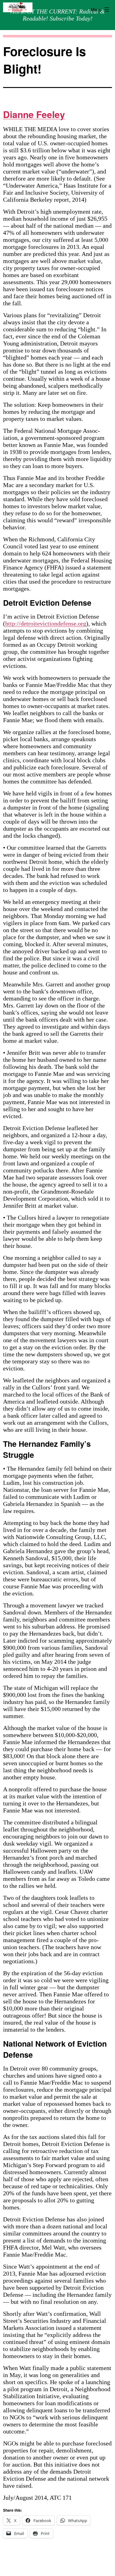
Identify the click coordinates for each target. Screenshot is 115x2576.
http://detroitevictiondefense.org (46, 623)
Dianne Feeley (34, 114)
